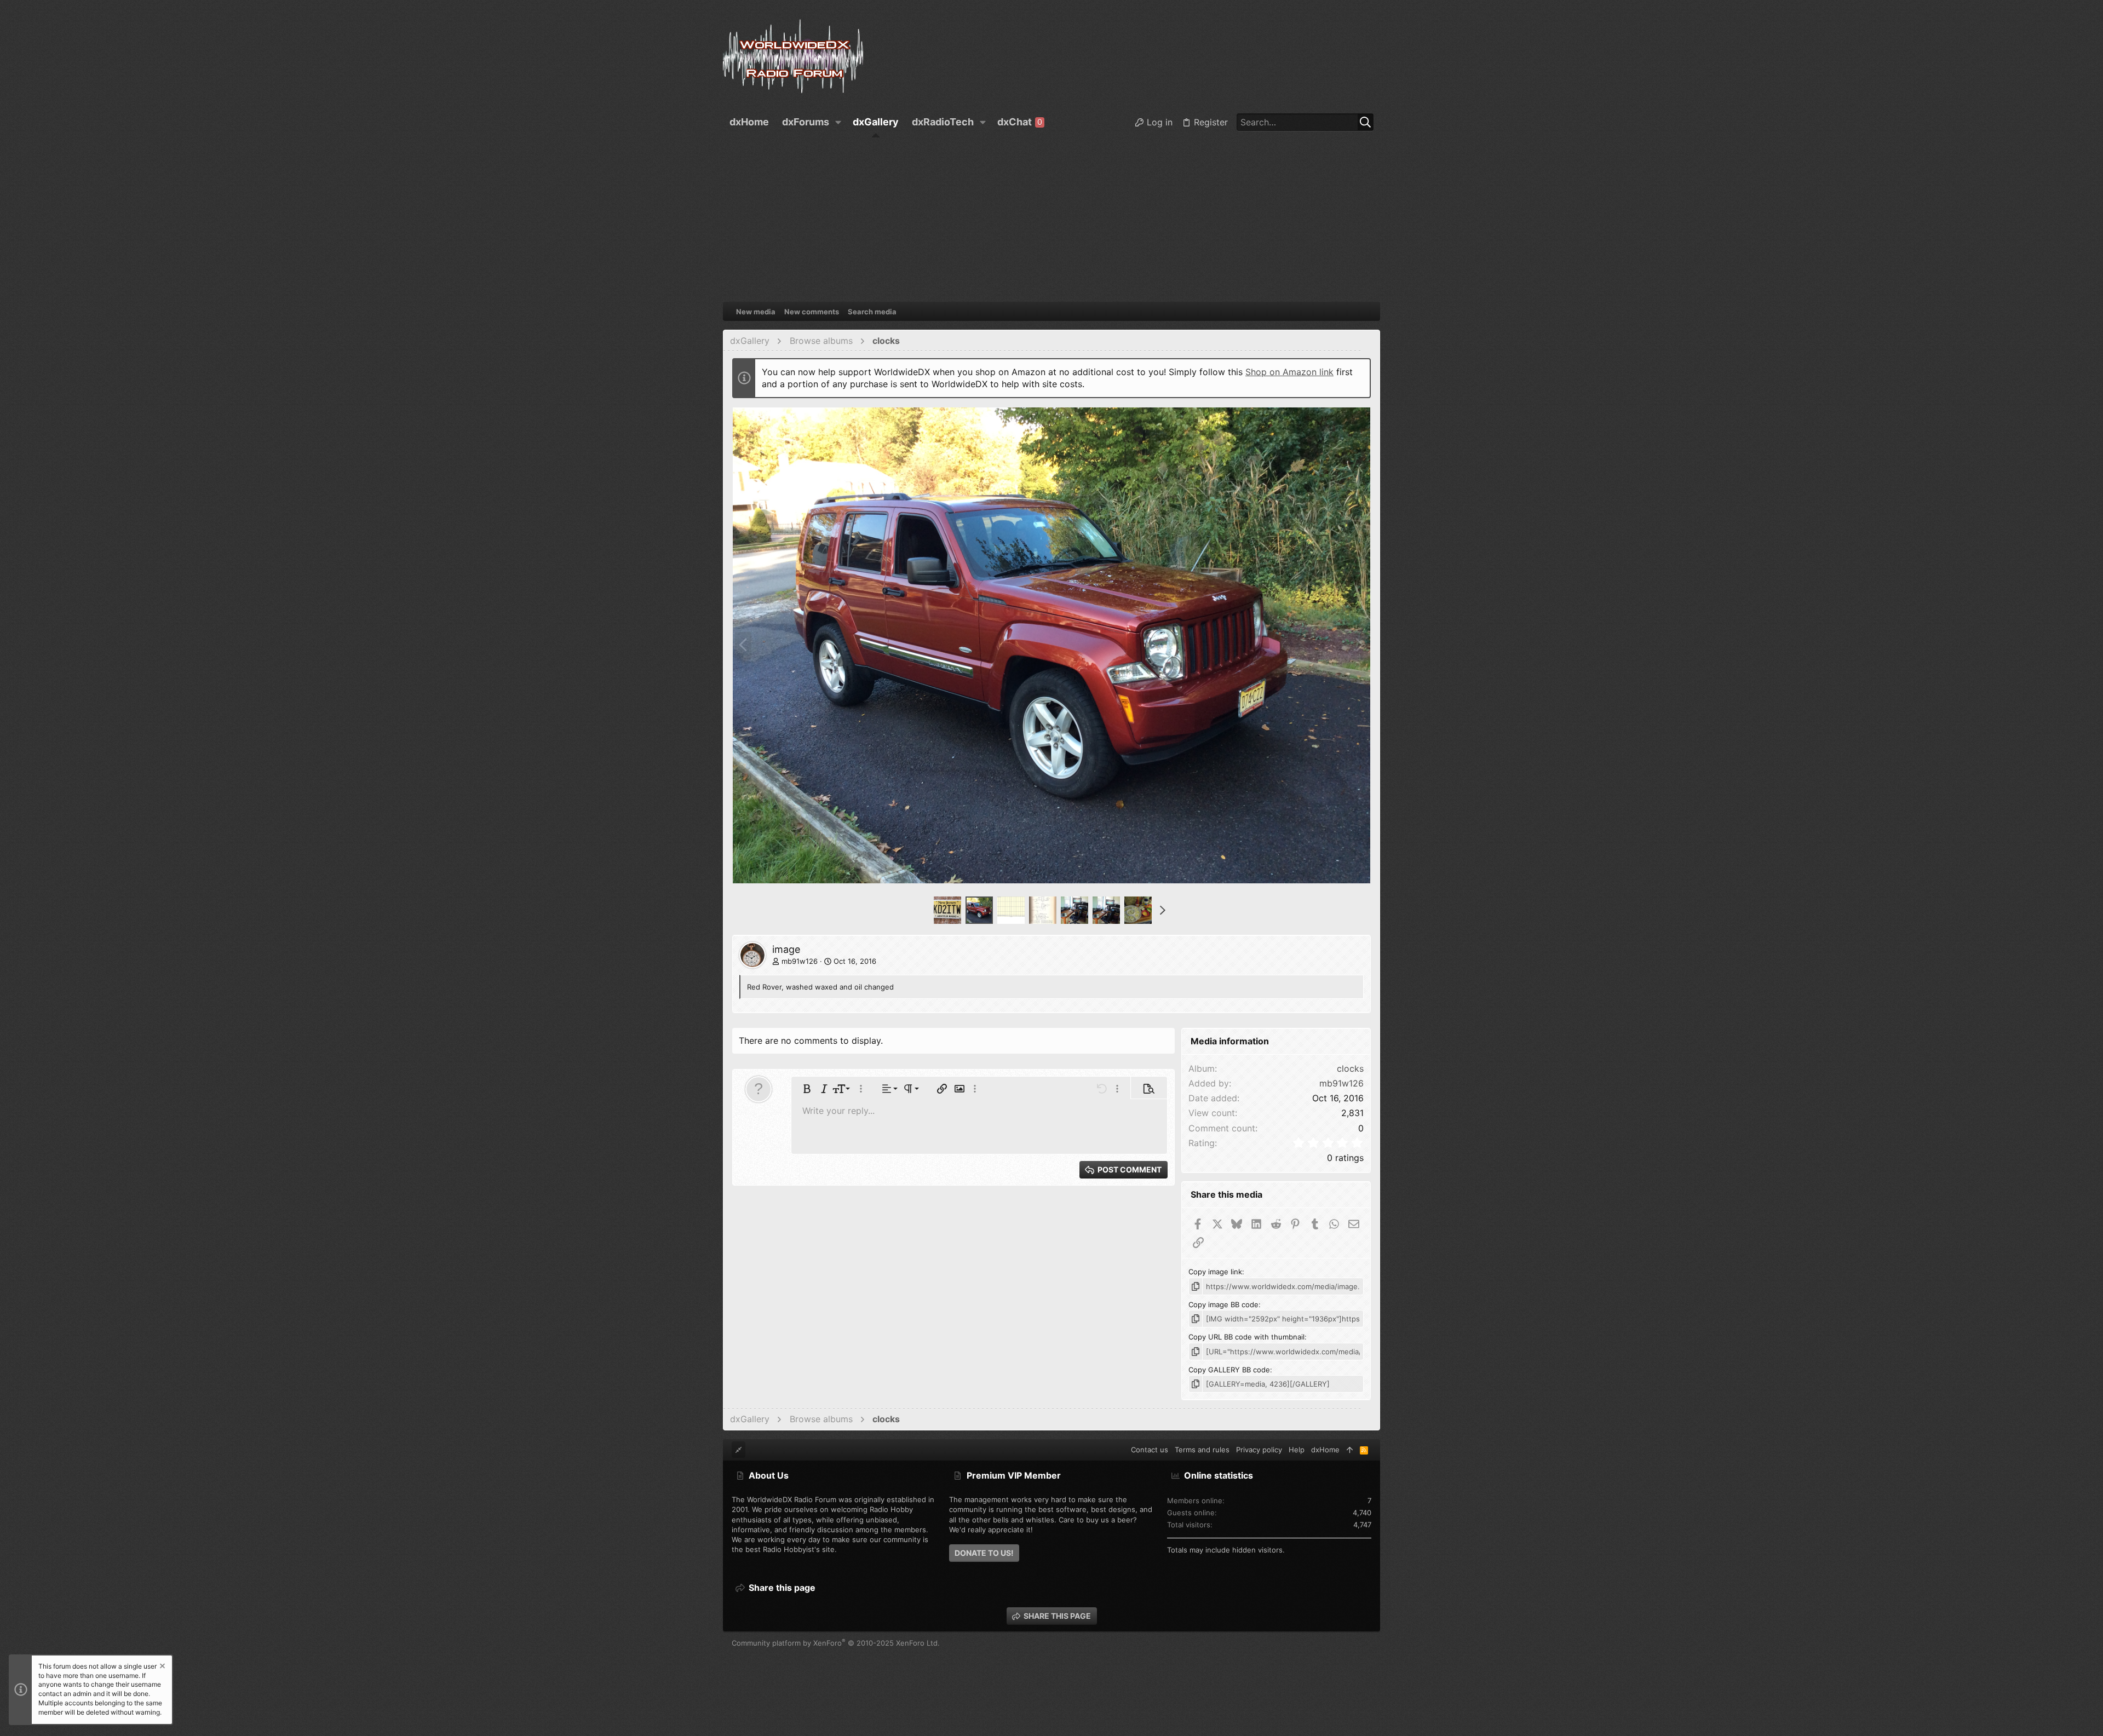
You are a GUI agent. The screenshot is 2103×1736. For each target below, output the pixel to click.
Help (1297, 1450)
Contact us (1150, 1450)
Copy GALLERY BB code (1229, 1370)
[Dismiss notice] (162, 1667)
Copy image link (1215, 1272)
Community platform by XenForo (836, 1643)
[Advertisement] (1051, 220)
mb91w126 (800, 961)
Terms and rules (1202, 1450)
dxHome (1325, 1450)
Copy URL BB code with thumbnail (1246, 1337)
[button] (838, 122)
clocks (1350, 1068)
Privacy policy (1259, 1450)
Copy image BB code (1223, 1304)
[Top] (1350, 1450)
